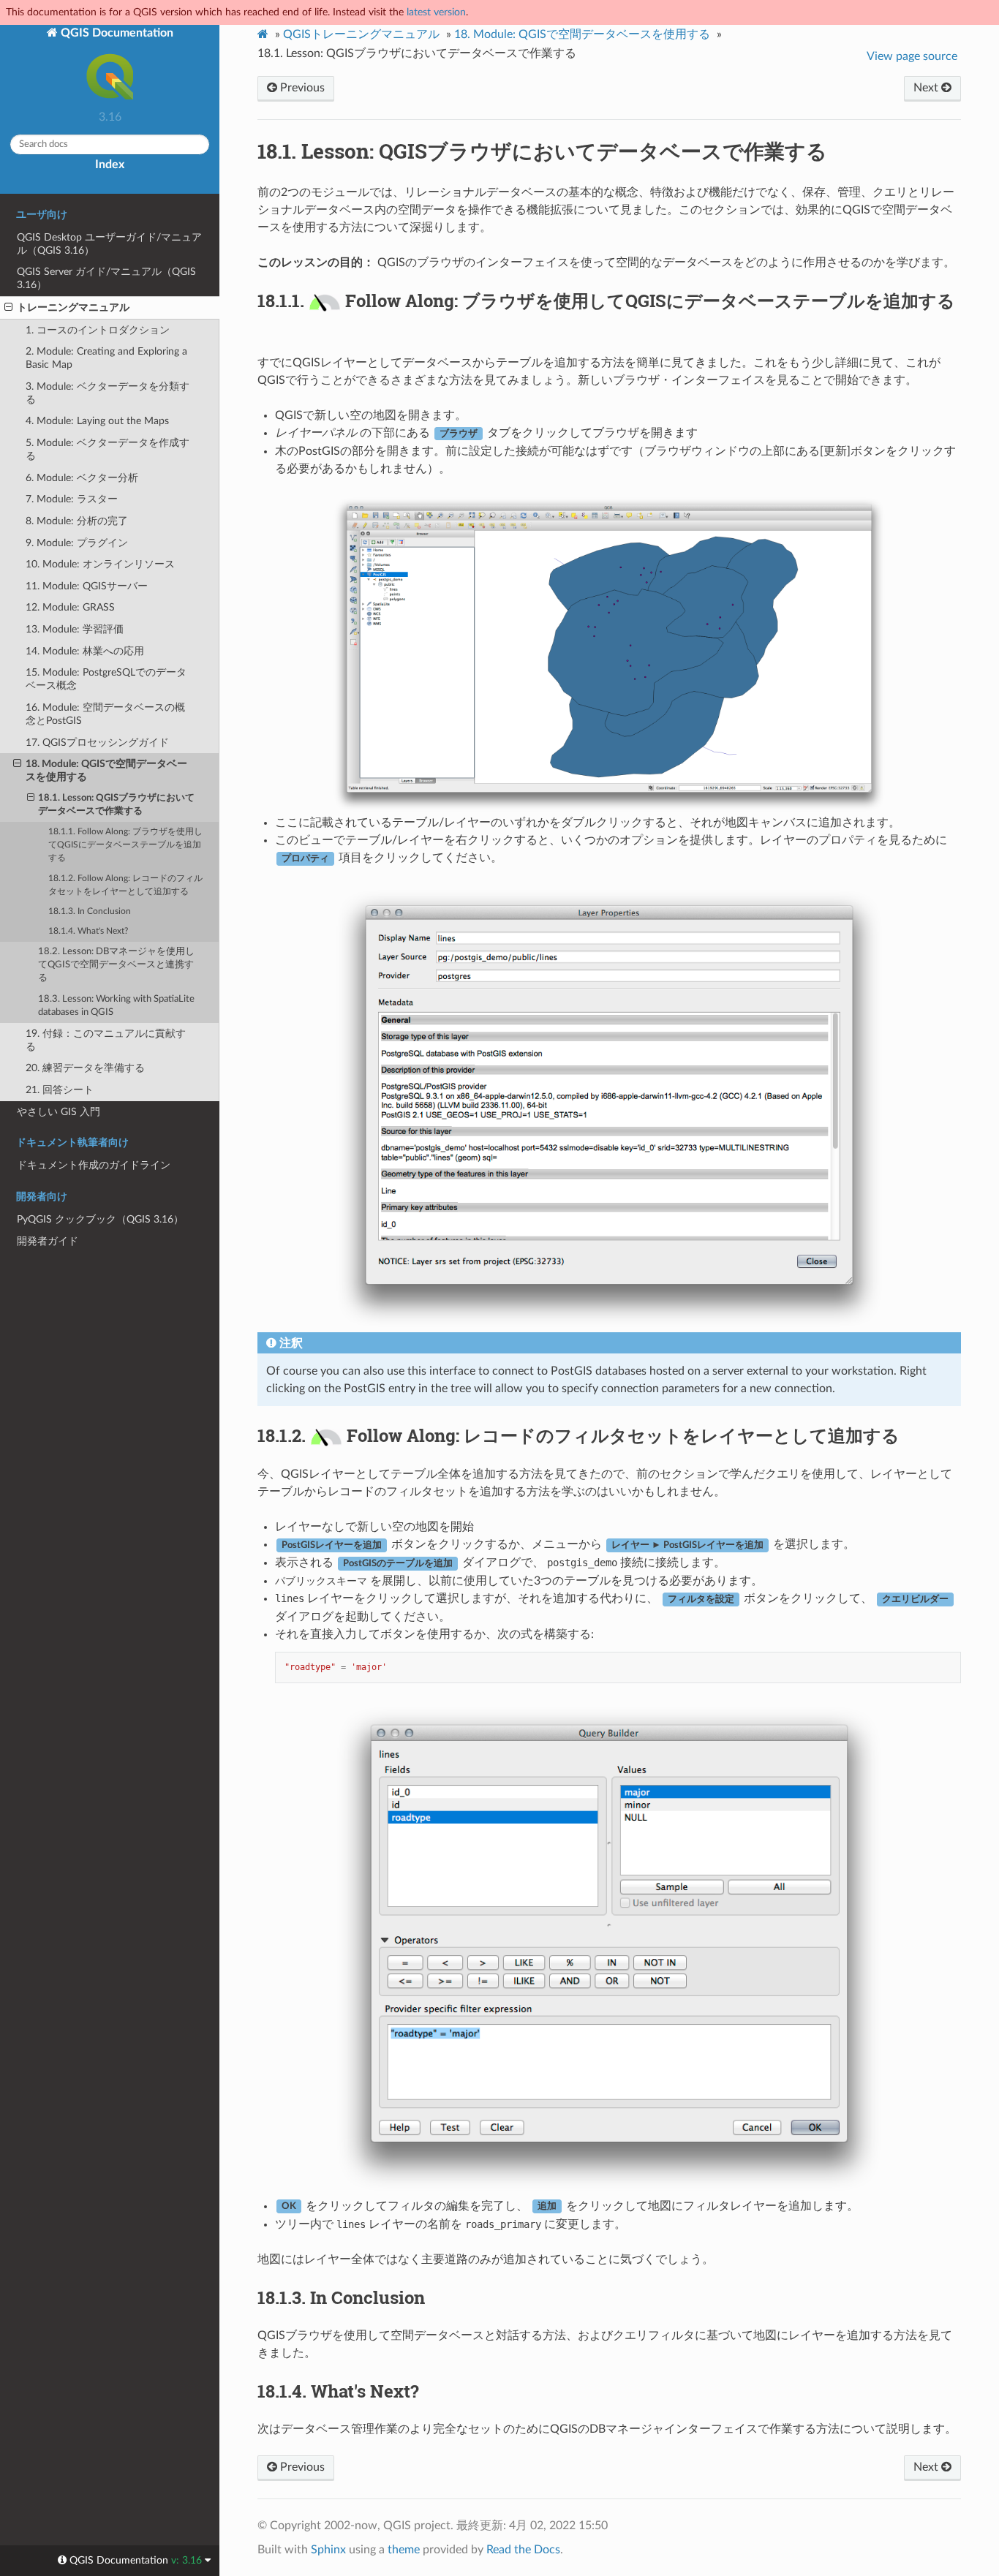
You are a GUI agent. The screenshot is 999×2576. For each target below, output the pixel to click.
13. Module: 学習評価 (75, 629)
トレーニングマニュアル (73, 307)
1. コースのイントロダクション (98, 330)
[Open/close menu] (8, 308)
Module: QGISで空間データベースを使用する (582, 34)
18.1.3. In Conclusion (90, 911)
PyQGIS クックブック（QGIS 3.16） (100, 1219)
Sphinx (328, 2550)
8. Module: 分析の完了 (77, 521)
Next (927, 88)
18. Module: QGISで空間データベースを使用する (106, 770)
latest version (436, 12)
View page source (912, 56)
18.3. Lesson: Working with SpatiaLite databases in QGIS (116, 1006)
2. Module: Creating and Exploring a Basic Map (106, 358)
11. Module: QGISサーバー (87, 586)
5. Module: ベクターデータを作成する (108, 449)
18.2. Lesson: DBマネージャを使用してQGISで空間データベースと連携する (116, 965)
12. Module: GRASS (70, 607)
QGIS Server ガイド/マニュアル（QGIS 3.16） (106, 278)
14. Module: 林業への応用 (85, 651)
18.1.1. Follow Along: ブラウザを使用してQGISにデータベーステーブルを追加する (125, 845)
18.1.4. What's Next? (88, 931)
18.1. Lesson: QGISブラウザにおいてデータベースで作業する (116, 805)
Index (110, 165)
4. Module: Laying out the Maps (97, 421)
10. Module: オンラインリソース (100, 564)
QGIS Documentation (116, 33)
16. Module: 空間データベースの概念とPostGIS (105, 714)
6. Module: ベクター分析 (82, 478)
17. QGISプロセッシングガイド (97, 743)
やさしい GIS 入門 (59, 1112)
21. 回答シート (60, 1090)
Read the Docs (523, 2550)
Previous (301, 88)
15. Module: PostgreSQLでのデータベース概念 (106, 679)
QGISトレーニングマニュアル (361, 34)
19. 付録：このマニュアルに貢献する (106, 1040)
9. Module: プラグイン (77, 543)
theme (404, 2550)
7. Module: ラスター (72, 499)
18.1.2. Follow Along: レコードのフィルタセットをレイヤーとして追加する (125, 885)
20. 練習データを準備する (85, 1068)
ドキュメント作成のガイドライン (94, 1165)
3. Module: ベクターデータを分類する (108, 393)
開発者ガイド (48, 1241)
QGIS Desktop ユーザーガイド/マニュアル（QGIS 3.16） (109, 244)
